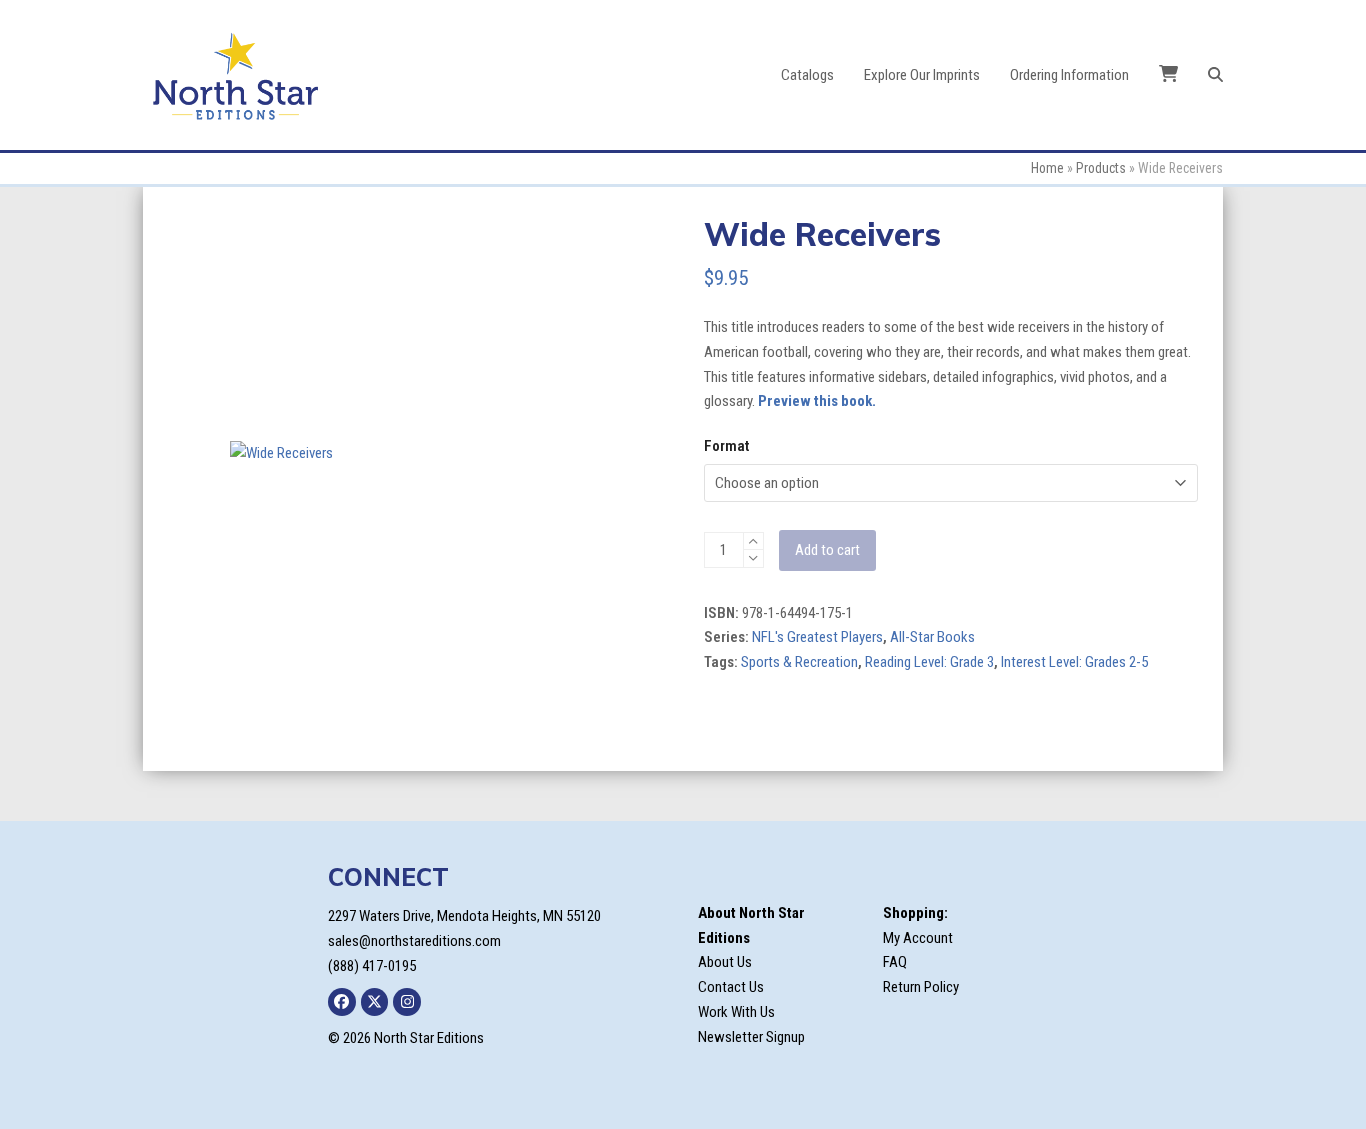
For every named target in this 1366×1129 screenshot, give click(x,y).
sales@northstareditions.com (414, 941)
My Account (918, 938)
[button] (1215, 75)
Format (726, 446)
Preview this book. (817, 401)
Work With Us (736, 1012)
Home (1047, 168)
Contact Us (731, 987)
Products (1101, 168)
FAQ (895, 962)
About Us (725, 962)
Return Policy (921, 987)
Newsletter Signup (751, 1037)
